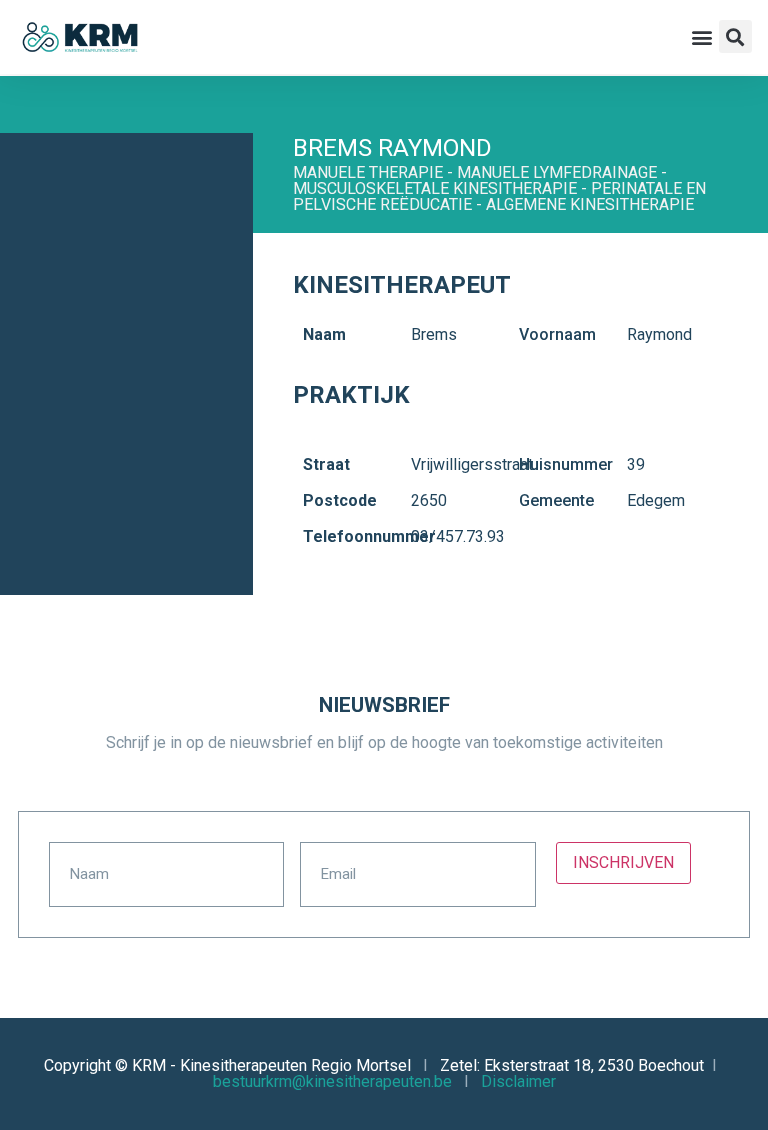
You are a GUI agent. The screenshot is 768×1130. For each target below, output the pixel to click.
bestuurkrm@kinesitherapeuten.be (332, 1081)
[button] (702, 36)
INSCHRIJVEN (623, 862)
